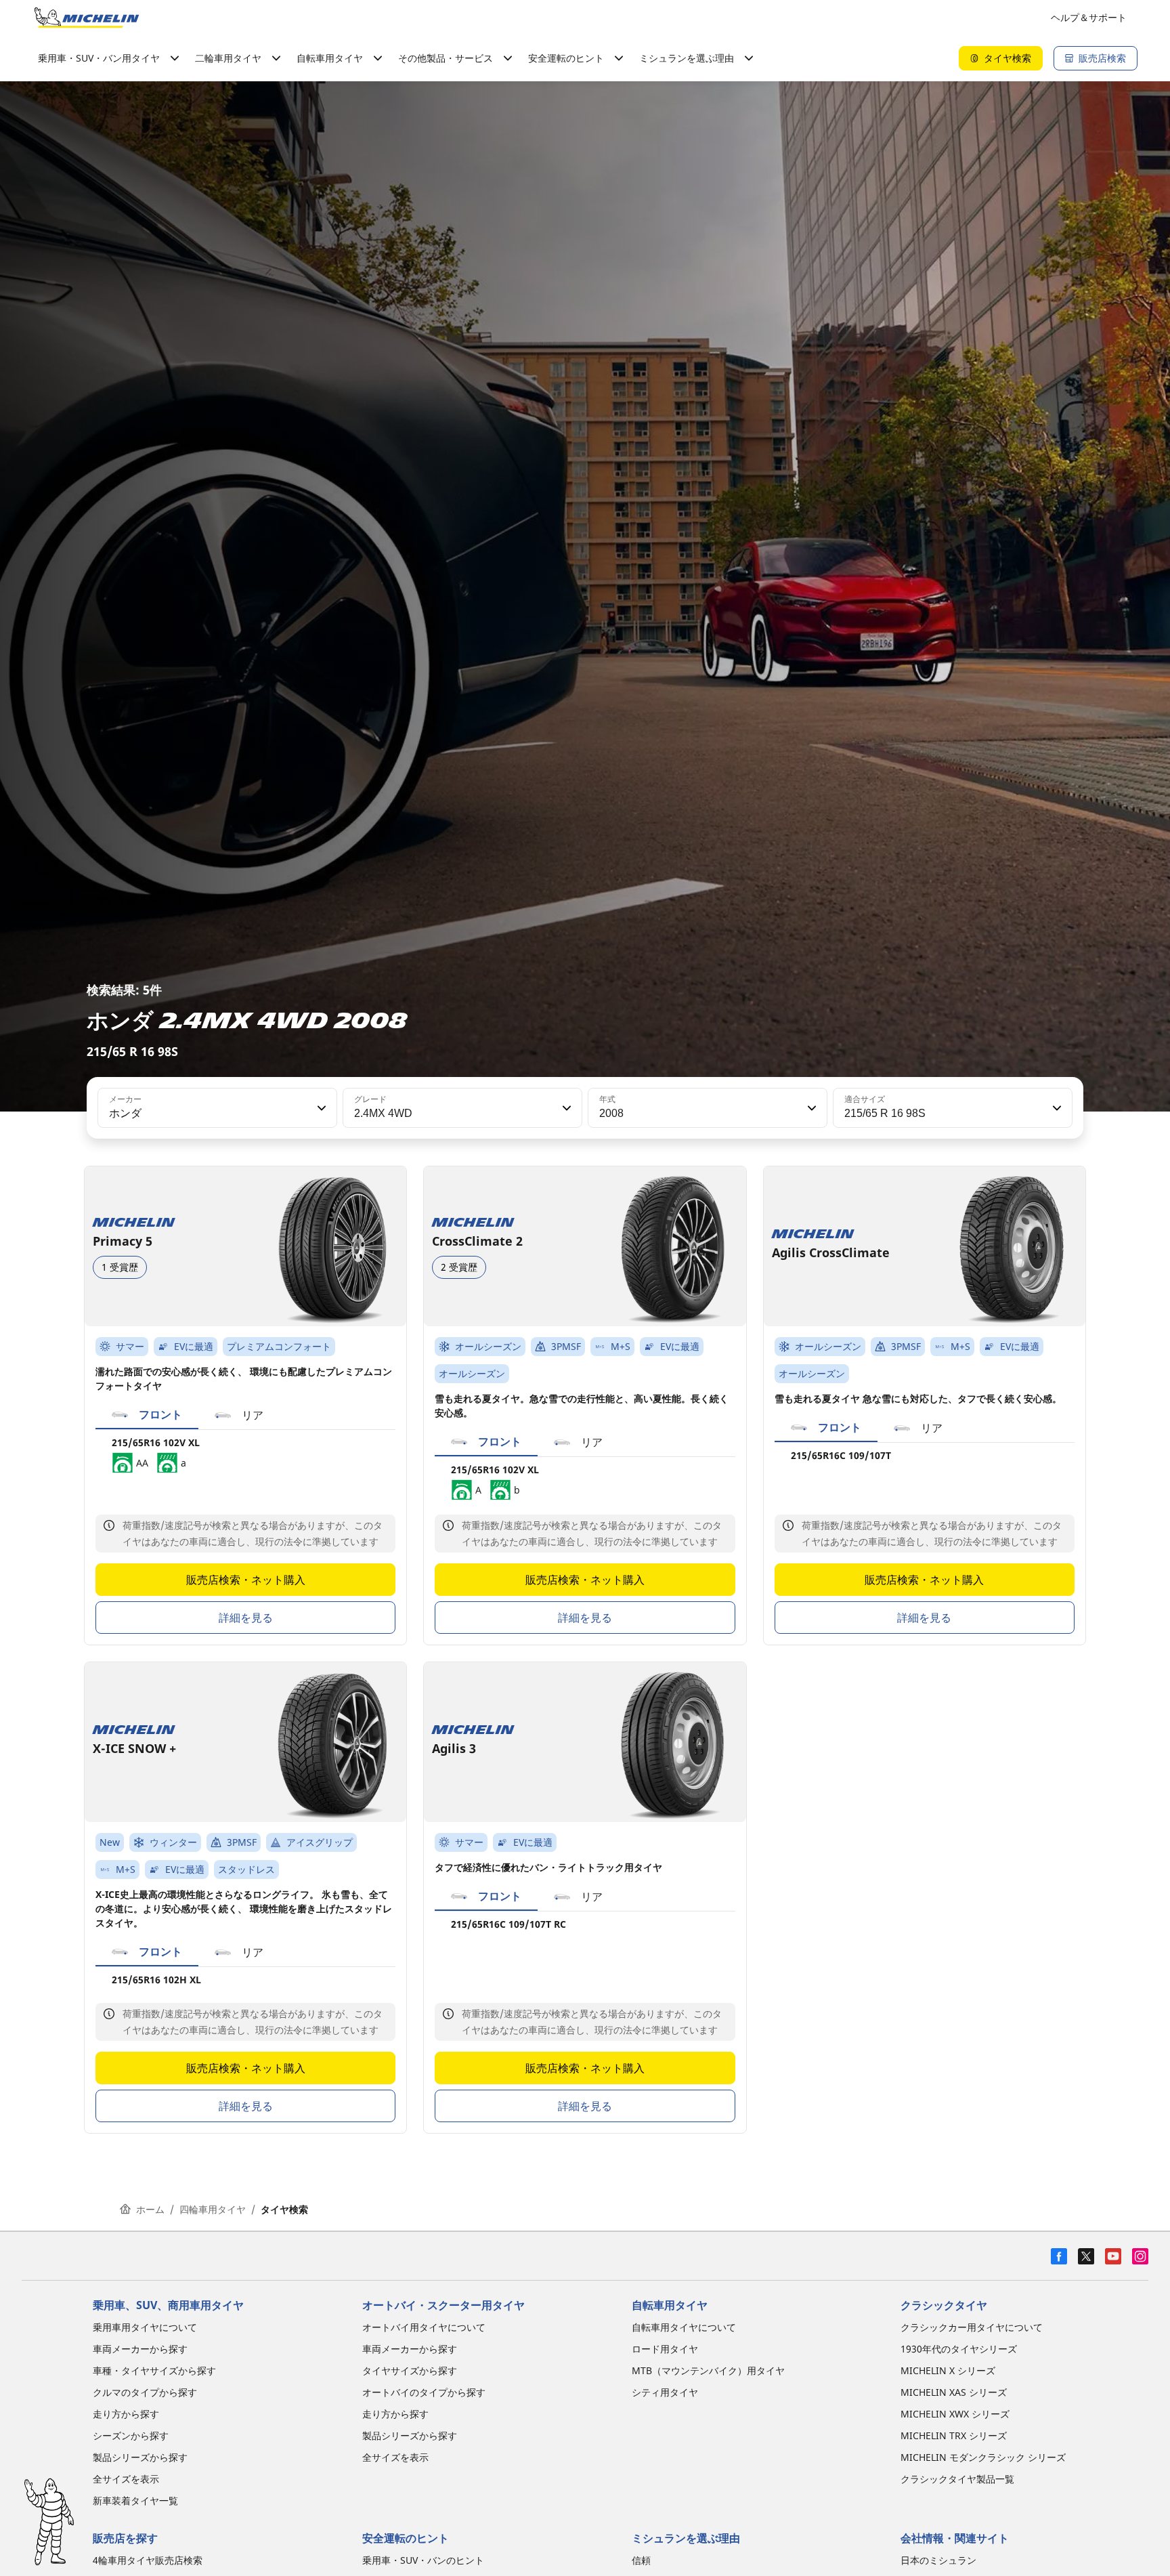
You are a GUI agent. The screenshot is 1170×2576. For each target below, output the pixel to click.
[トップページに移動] (87, 18)
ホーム (150, 2209)
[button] (320, 1108)
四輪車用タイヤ (213, 2209)
